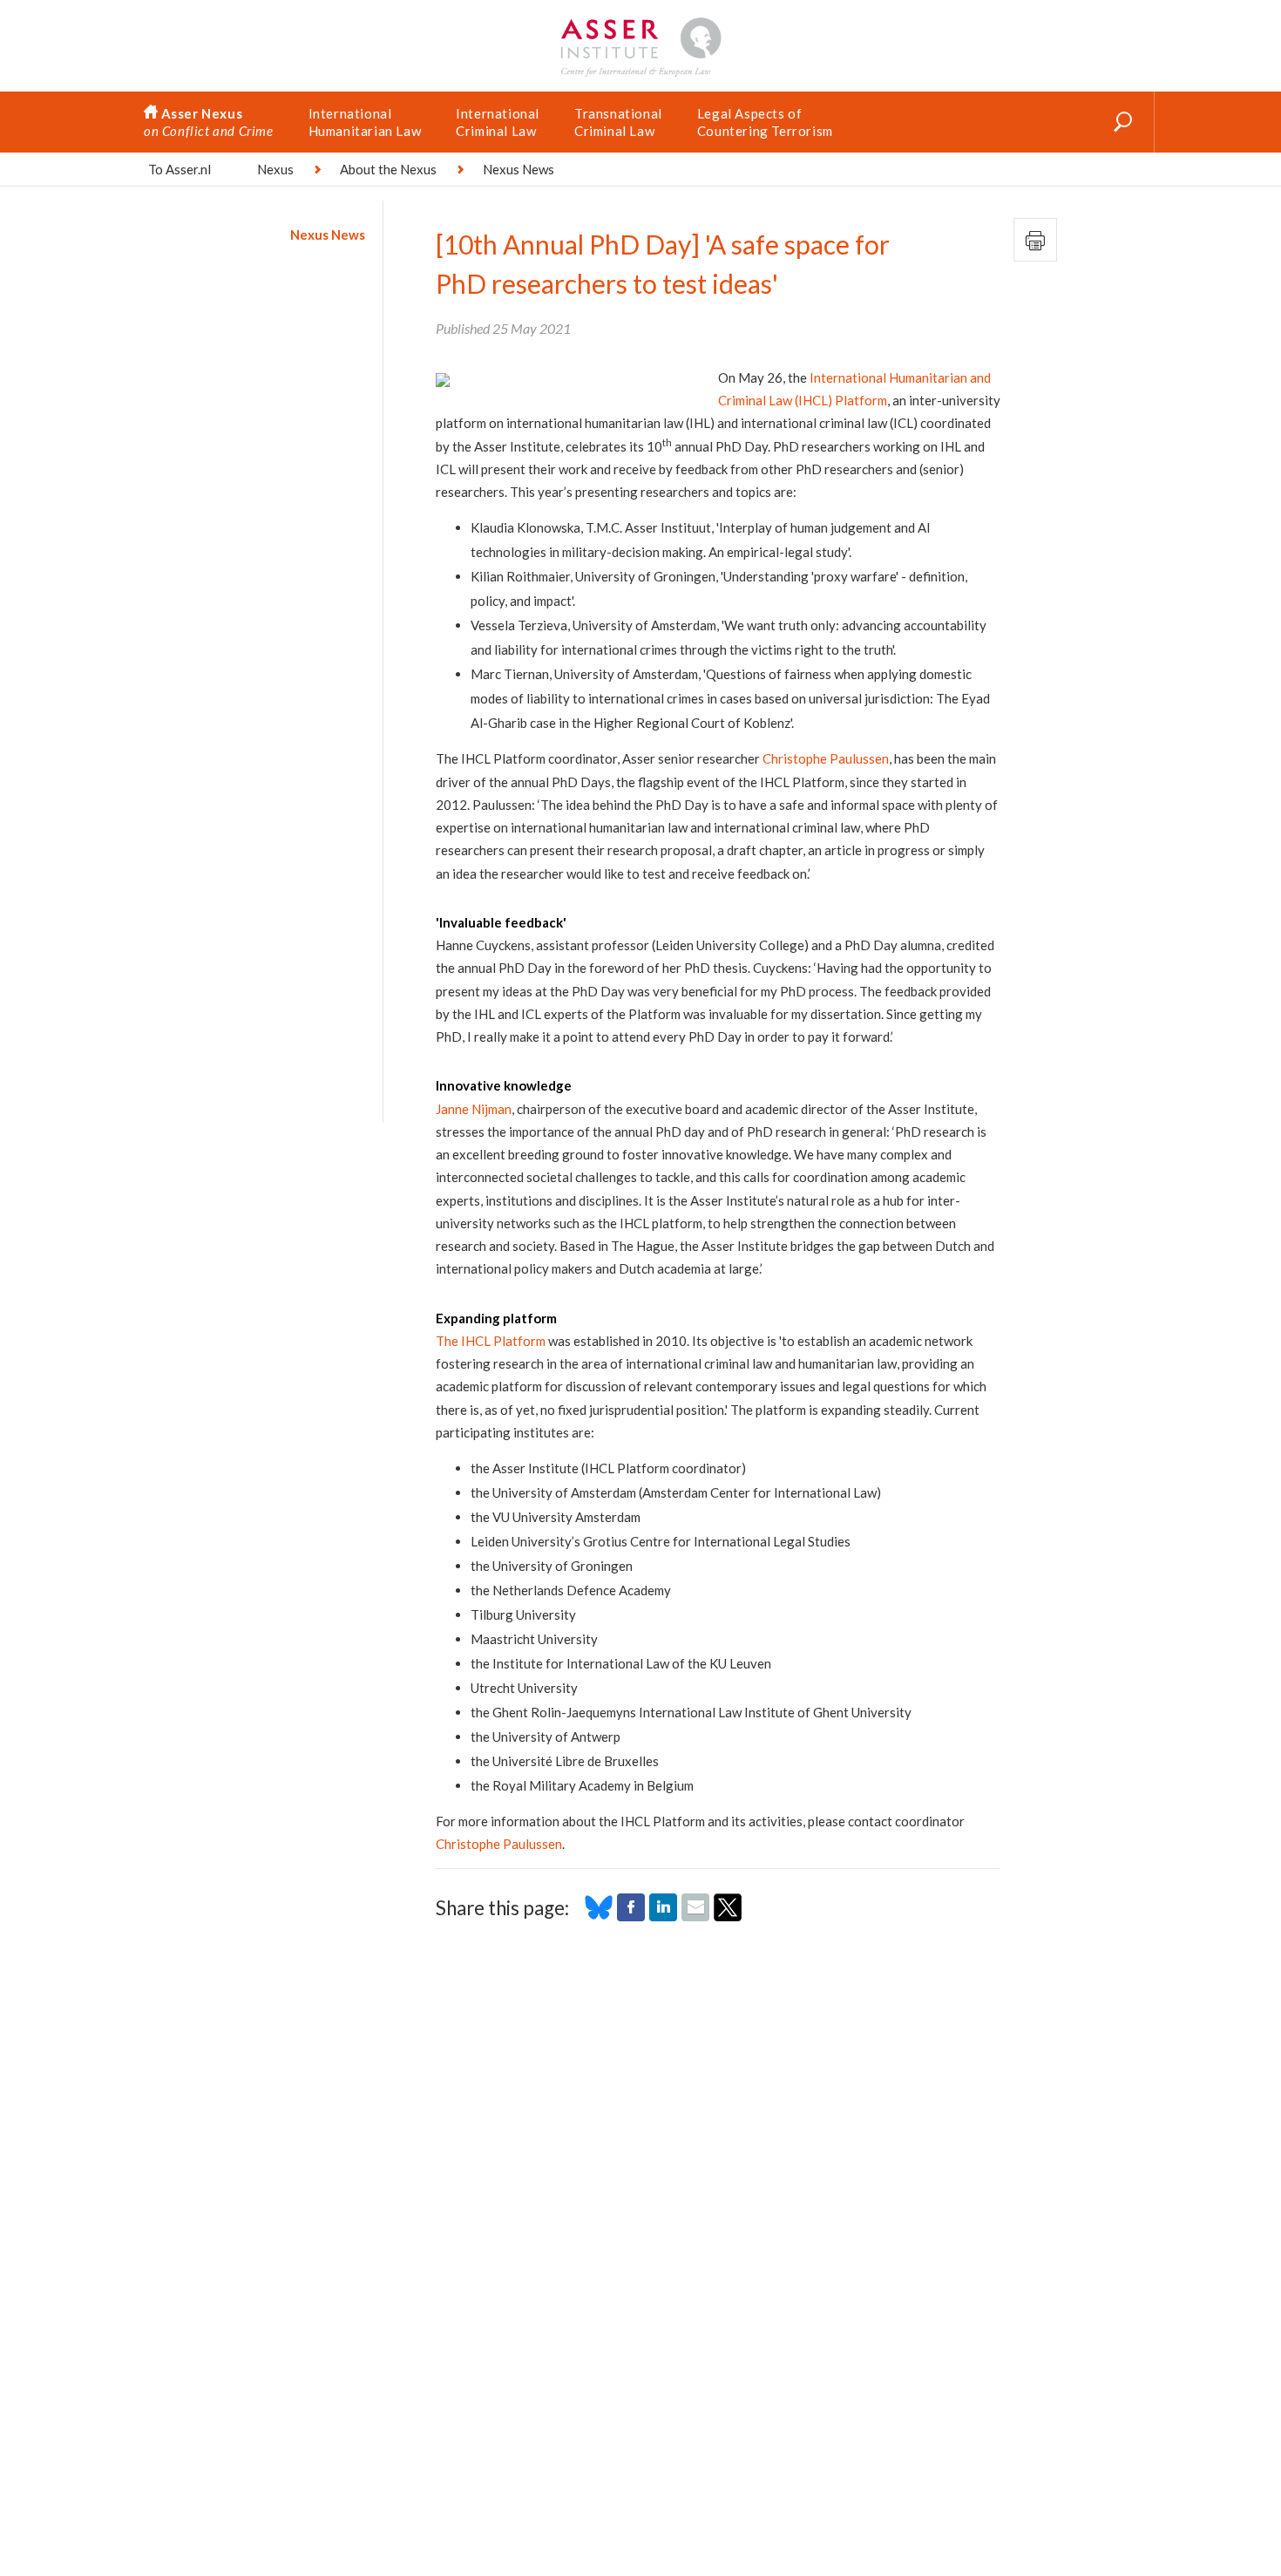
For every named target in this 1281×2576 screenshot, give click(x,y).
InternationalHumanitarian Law (365, 122)
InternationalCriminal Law (498, 122)
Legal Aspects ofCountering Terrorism (765, 122)
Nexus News (328, 234)
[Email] (695, 1916)
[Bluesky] (599, 1916)
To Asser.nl (180, 169)
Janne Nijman (474, 1109)
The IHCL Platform (491, 1341)
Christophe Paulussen (826, 758)
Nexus (275, 169)
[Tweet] (728, 1916)
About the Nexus (388, 169)
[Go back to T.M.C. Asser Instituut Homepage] (640, 22)
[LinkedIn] (663, 1916)
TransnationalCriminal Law (618, 122)
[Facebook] (631, 1916)
